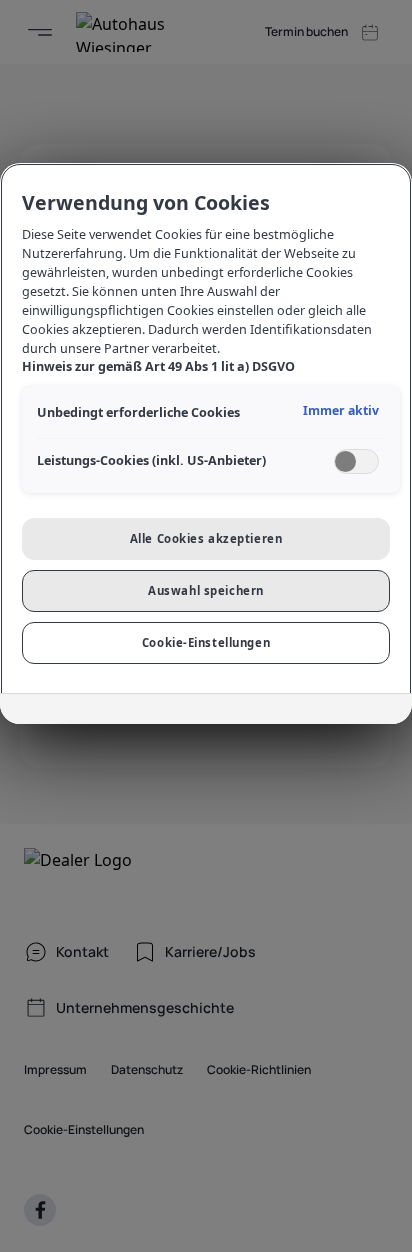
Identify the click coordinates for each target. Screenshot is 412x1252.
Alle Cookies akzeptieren (206, 538)
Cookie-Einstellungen (206, 642)
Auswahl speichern (206, 590)
